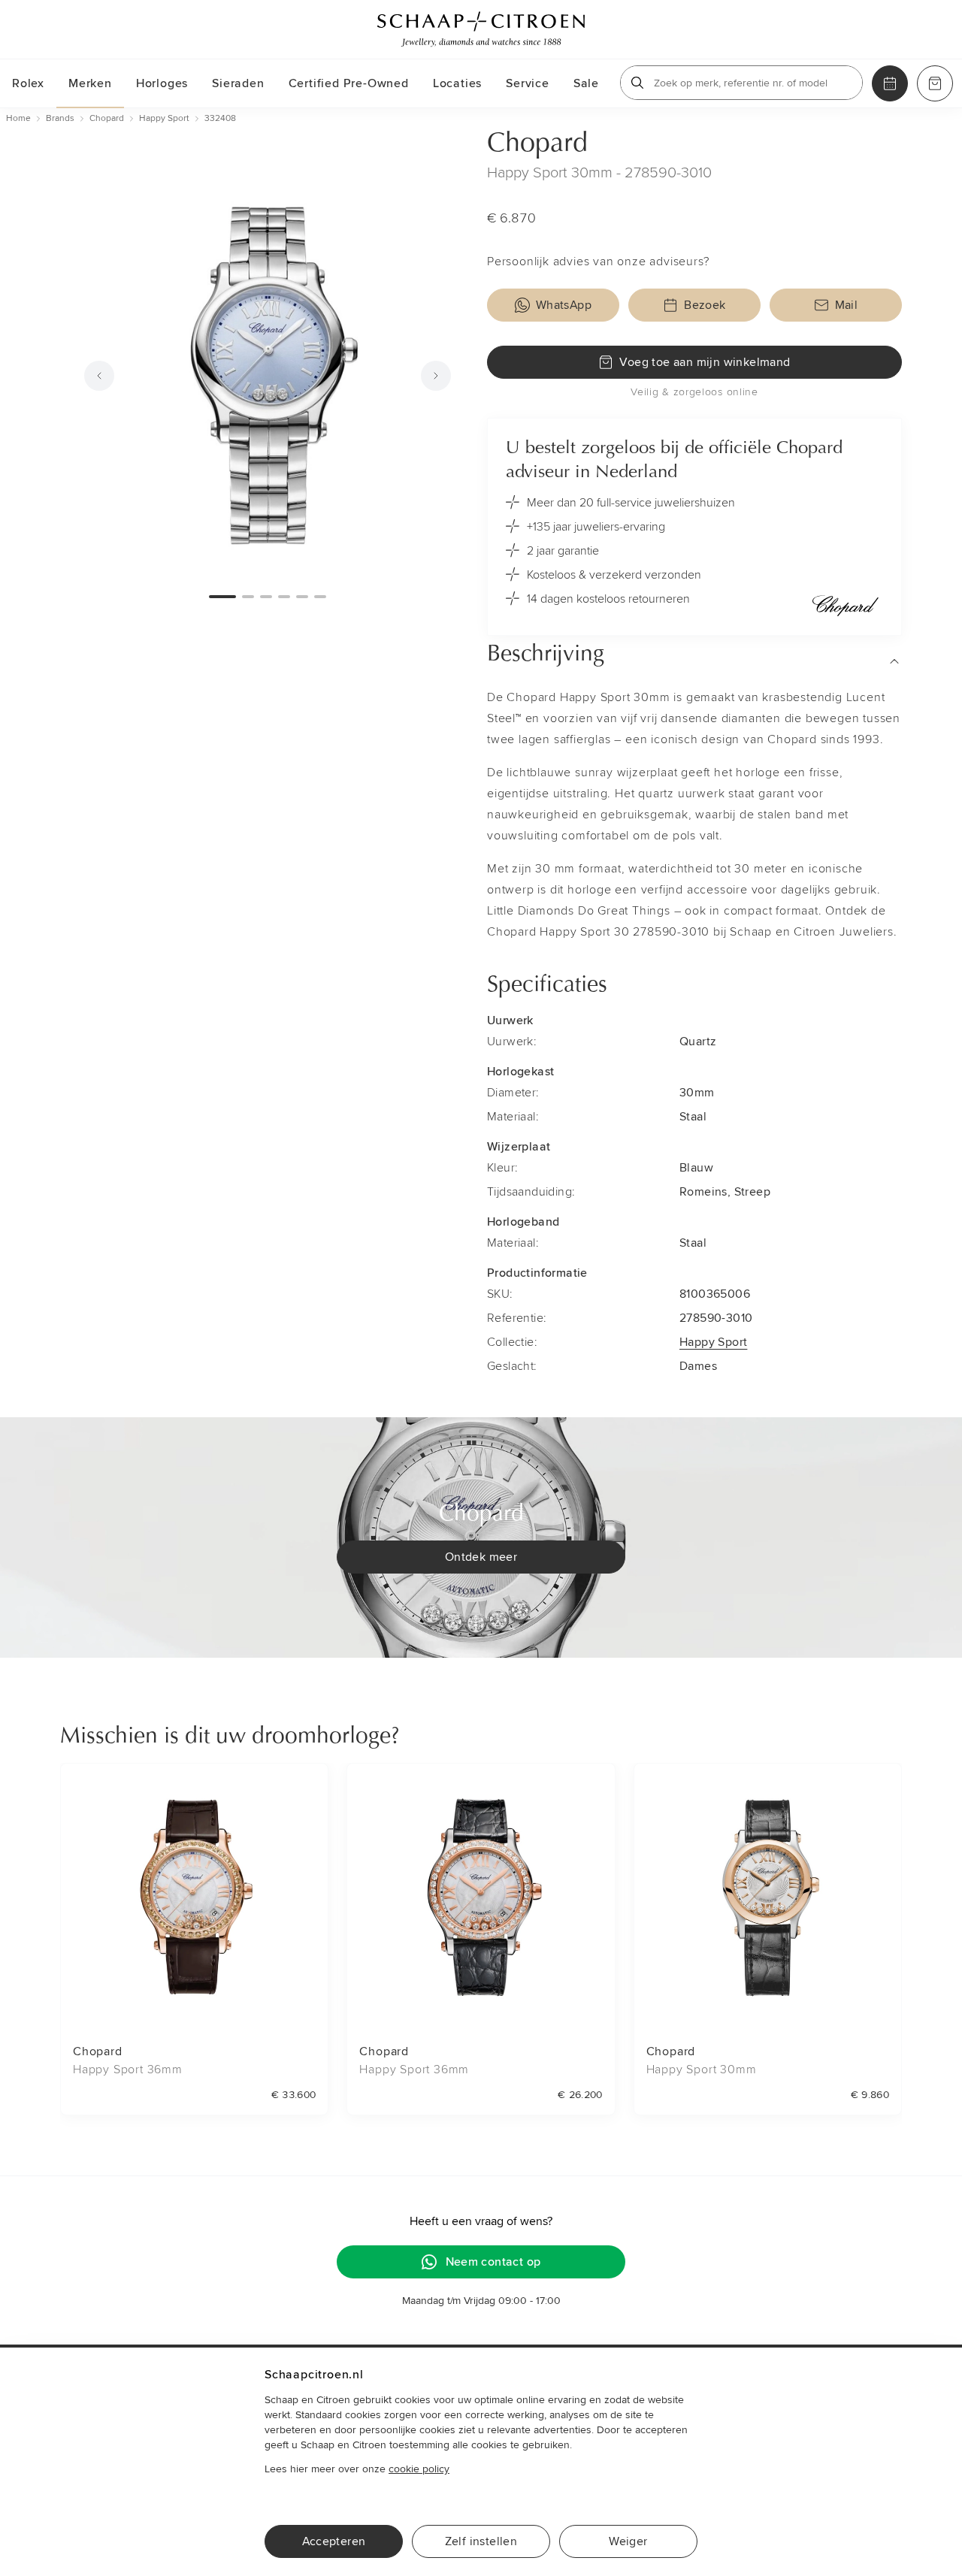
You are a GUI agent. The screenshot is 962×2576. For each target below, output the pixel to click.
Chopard (537, 144)
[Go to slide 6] (320, 597)
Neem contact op (493, 2262)
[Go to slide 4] (284, 597)
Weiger (628, 2541)
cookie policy (419, 2469)
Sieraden (238, 83)
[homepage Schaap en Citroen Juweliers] (481, 29)
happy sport (164, 118)
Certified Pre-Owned (349, 83)
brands (60, 118)
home (18, 118)
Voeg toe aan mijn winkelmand (705, 362)
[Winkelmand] (935, 83)
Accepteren (334, 2541)
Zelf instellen (481, 2541)
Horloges (162, 83)
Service (528, 83)
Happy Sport (713, 1342)
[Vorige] (99, 376)
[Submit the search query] (637, 83)
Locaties (457, 83)
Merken (90, 83)
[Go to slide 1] (222, 597)
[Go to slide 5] (302, 597)
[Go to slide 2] (248, 597)
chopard (107, 118)
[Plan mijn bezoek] (890, 83)
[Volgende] (436, 376)
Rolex (28, 83)
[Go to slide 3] (266, 597)
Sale (586, 83)
